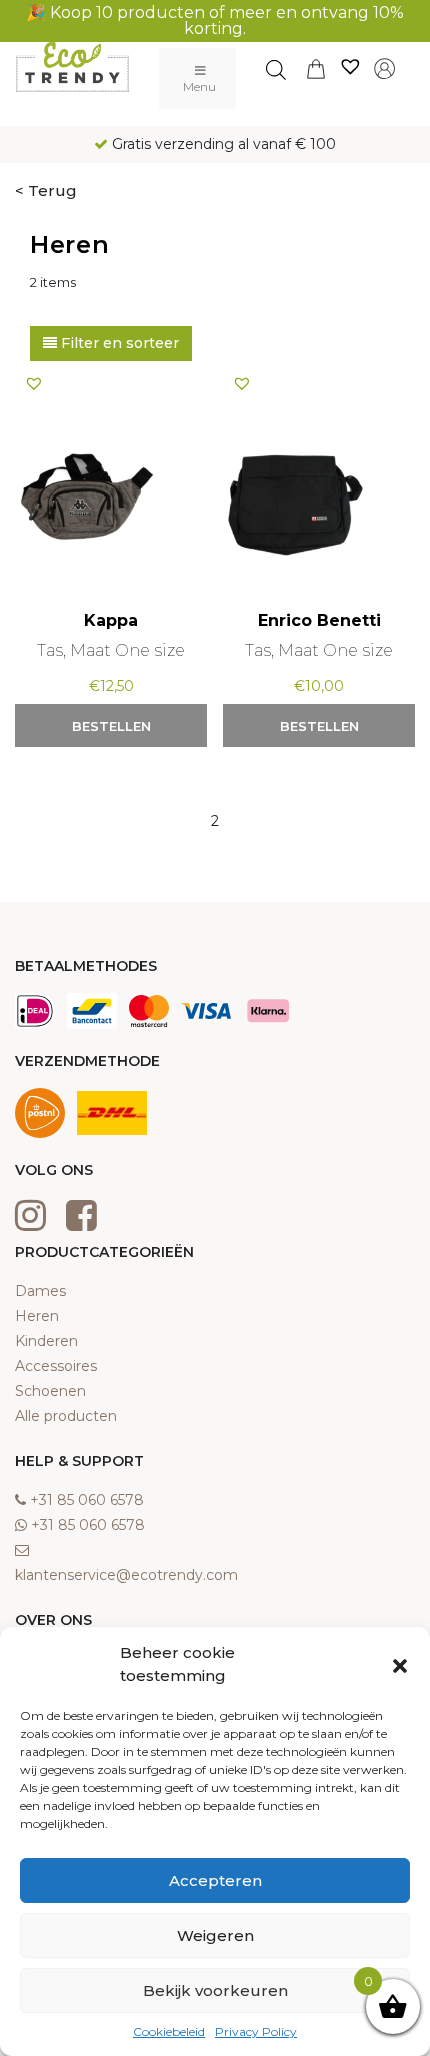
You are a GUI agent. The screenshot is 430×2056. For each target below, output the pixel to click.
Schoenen (50, 1391)
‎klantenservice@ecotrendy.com (126, 1575)
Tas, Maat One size (111, 650)
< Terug (46, 190)
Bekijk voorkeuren (215, 1990)
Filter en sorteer (118, 343)
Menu (199, 86)
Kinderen (46, 1341)
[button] (400, 1665)
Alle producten (66, 1416)
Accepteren (215, 1880)
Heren (37, 1316)
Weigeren (215, 1935)
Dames (40, 1291)
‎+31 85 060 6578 (87, 1500)
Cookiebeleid (169, 2031)
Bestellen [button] (111, 726)
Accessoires (56, 1366)
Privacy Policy (256, 2031)
